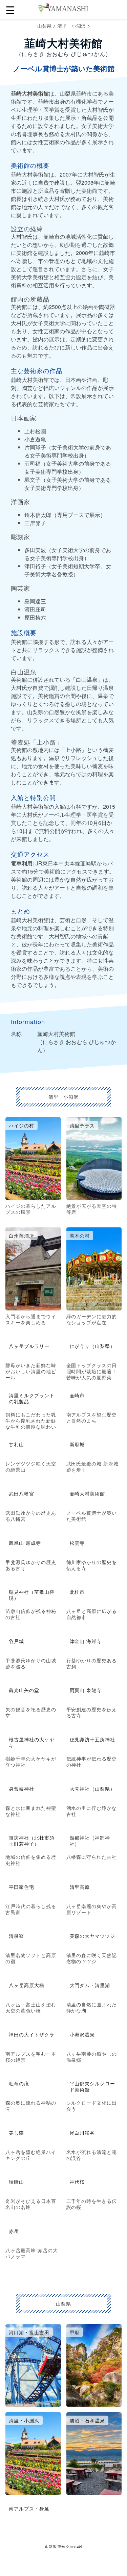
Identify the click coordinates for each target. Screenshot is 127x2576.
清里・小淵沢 (71, 26)
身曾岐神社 (22, 1789)
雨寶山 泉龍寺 (86, 1690)
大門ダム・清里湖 (90, 1985)
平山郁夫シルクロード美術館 (93, 2086)
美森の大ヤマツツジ (93, 1936)
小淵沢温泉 (82, 2034)
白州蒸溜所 (22, 1235)
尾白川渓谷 (82, 2133)
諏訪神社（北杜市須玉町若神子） (32, 1841)
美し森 (16, 2133)
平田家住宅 (22, 1887)
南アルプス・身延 (29, 2508)
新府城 (77, 1444)
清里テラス (82, 1125)
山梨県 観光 (55, 2546)
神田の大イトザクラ (32, 2034)
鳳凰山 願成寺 (25, 1543)
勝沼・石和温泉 (88, 2420)
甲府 (75, 2332)
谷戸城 (16, 1641)
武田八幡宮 (22, 1493)
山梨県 (44, 26)
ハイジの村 (22, 1125)
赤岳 (14, 2231)
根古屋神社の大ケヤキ (32, 1742)
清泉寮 (16, 1936)
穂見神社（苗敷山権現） (32, 1595)
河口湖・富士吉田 (29, 2332)
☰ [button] (10, 9)
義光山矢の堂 (24, 1690)
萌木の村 (80, 1235)
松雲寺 (77, 1543)
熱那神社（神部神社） (90, 1841)
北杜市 (77, 1592)
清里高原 (80, 1887)
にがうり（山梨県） (93, 1346)
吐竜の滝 (19, 2083)
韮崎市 (77, 1395)
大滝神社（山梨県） (93, 1789)
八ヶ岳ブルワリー (29, 1346)
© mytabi (74, 2546)
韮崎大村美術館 (88, 1493)
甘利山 (16, 1444)
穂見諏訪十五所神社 (93, 1739)
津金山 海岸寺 (86, 1641)
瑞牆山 (16, 2182)
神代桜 (77, 2182)
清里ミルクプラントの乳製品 (32, 1398)
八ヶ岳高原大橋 (27, 1985)
